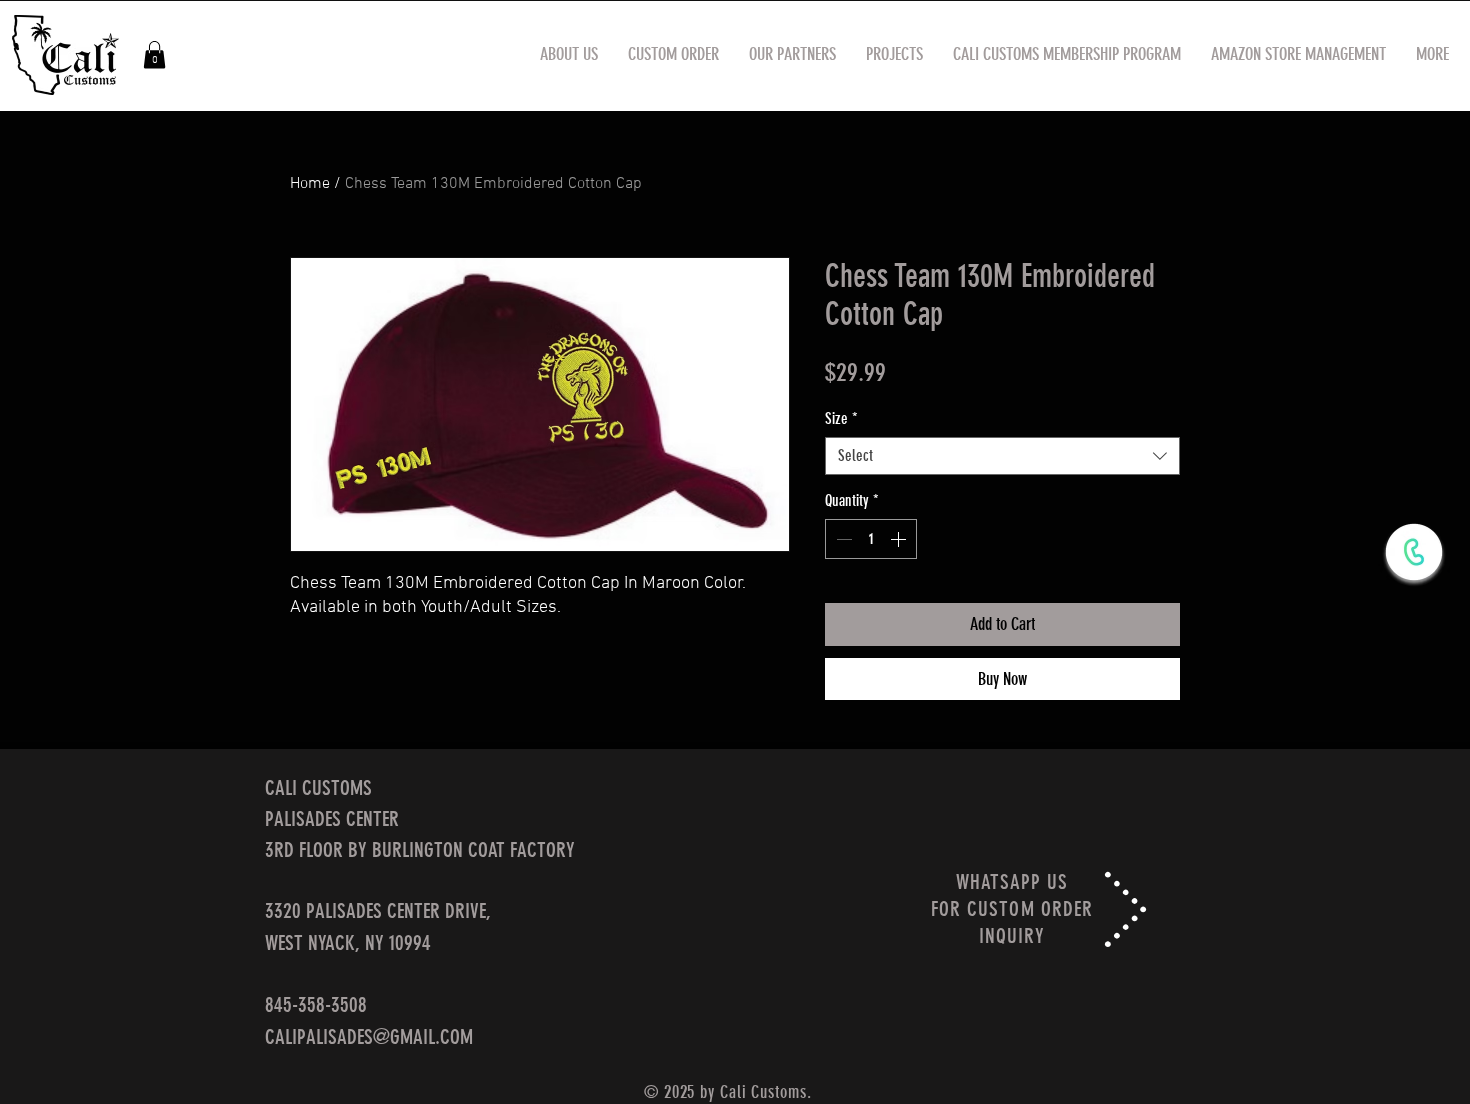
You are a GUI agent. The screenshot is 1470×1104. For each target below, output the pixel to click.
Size (841, 418)
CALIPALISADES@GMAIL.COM (369, 1036)
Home (310, 184)
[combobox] (1002, 456)
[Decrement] (842, 539)
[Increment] (900, 539)
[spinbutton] (871, 539)
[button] (154, 54)
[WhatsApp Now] (1414, 552)
